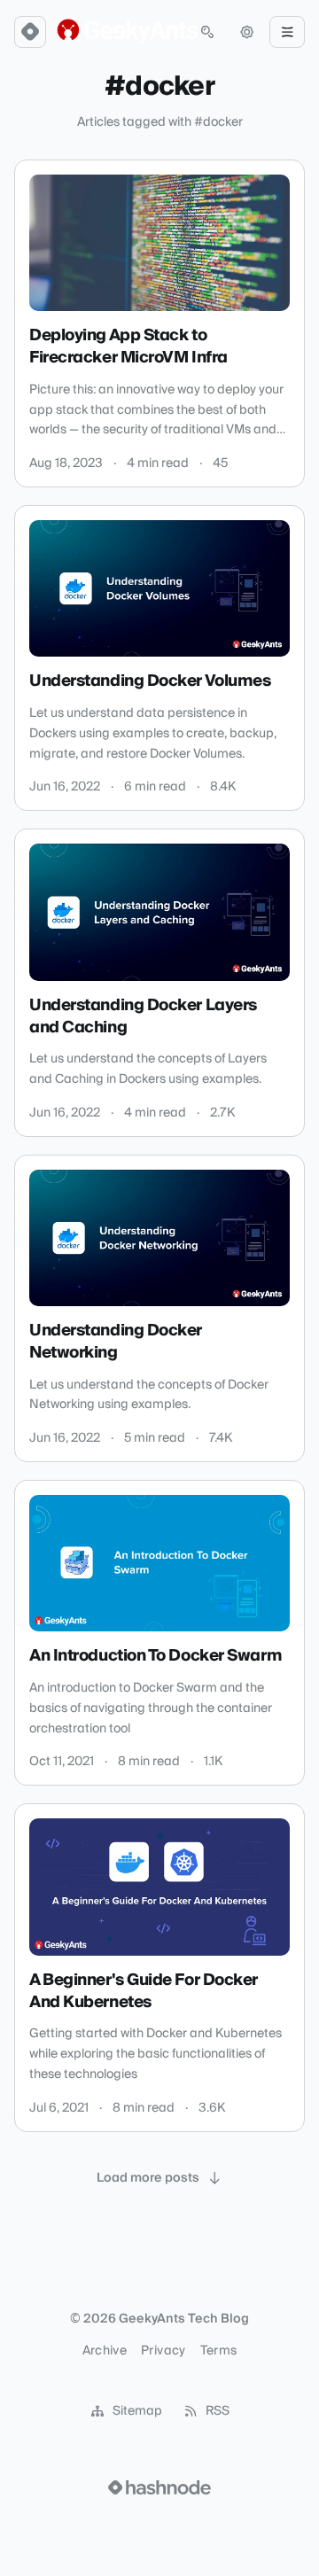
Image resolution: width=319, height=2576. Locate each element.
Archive (105, 2351)
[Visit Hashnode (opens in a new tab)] (159, 2487)
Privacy (163, 2351)
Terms (219, 2351)
